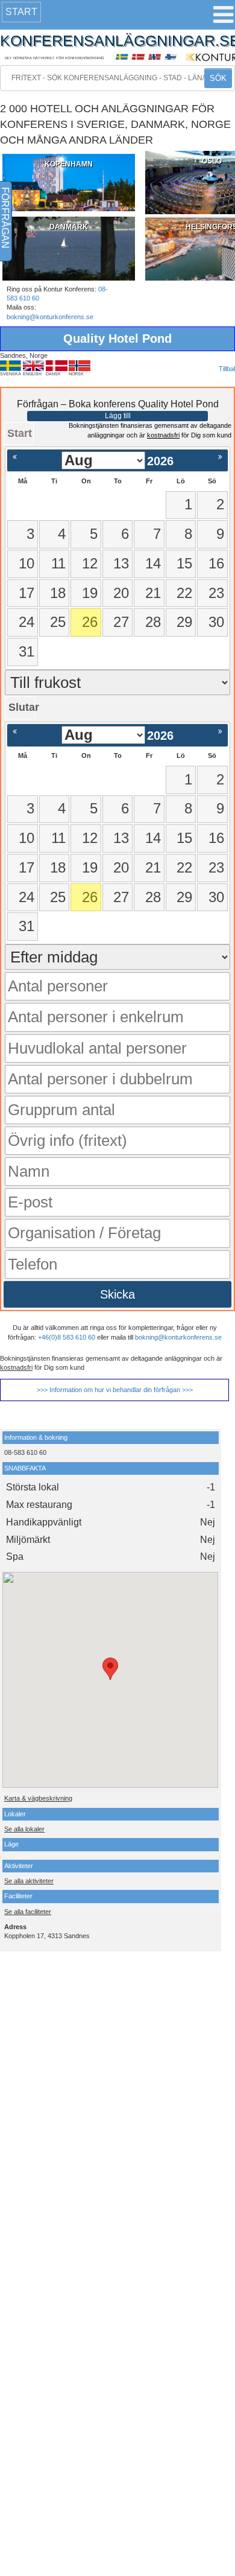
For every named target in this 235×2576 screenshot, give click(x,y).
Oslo (212, 161)
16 (216, 563)
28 (153, 622)
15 (184, 563)
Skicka (117, 1294)
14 (153, 563)
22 (184, 593)
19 (90, 593)
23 (216, 593)
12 (90, 563)
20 (121, 593)
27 (121, 622)
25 (58, 622)
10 (27, 563)
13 (121, 563)
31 (27, 651)
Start (21, 12)
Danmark (69, 227)
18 (58, 593)
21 (153, 593)
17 (27, 593)
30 (216, 622)
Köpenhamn (69, 164)
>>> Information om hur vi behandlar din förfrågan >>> (115, 1390)
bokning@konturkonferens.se (50, 317)
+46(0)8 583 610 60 (67, 1337)
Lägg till (118, 416)
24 (27, 622)
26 (90, 622)
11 (58, 563)
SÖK (218, 78)
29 (184, 622)
